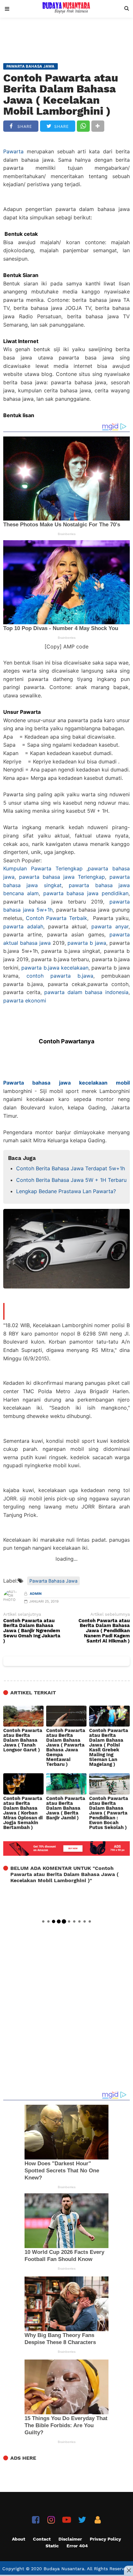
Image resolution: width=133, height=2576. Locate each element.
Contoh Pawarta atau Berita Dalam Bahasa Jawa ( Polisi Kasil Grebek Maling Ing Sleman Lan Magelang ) (109, 1748)
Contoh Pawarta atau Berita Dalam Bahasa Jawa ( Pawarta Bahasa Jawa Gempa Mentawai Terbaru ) (66, 1748)
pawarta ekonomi (25, 1001)
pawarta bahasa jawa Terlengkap (62, 877)
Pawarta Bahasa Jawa (53, 1581)
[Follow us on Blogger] (98, 2520)
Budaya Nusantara (64, 2569)
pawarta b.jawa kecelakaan (55, 968)
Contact (42, 2539)
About (19, 2539)
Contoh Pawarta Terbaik (56, 918)
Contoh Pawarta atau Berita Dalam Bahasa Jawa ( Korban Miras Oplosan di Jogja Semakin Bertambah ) (23, 1813)
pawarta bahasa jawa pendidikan (86, 893)
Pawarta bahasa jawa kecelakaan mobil (66, 1083)
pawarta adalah (23, 926)
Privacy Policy (105, 2539)
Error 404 (77, 2546)
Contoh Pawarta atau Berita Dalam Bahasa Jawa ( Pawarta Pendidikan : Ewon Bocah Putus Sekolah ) (109, 1813)
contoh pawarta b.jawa (60, 976)
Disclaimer (70, 2539)
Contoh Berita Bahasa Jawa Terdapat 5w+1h (71, 1168)
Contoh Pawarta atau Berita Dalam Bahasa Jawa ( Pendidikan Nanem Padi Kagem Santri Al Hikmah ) (104, 1631)
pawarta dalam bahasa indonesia (86, 992)
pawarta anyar (110, 926)
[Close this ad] (128, 2570)
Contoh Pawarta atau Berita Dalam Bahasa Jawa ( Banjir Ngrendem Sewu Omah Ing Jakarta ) (32, 1631)
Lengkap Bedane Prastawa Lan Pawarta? (66, 1191)
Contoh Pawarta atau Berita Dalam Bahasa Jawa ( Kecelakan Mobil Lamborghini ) (61, 94)
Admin (36, 1594)
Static (52, 2546)
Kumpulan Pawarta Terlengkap (43, 868)
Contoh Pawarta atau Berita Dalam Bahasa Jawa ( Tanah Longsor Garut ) (23, 1740)
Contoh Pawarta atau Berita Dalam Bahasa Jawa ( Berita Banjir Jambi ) (66, 1808)
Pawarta (13, 151)
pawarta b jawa (87, 943)
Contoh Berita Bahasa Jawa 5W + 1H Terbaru (71, 1180)
